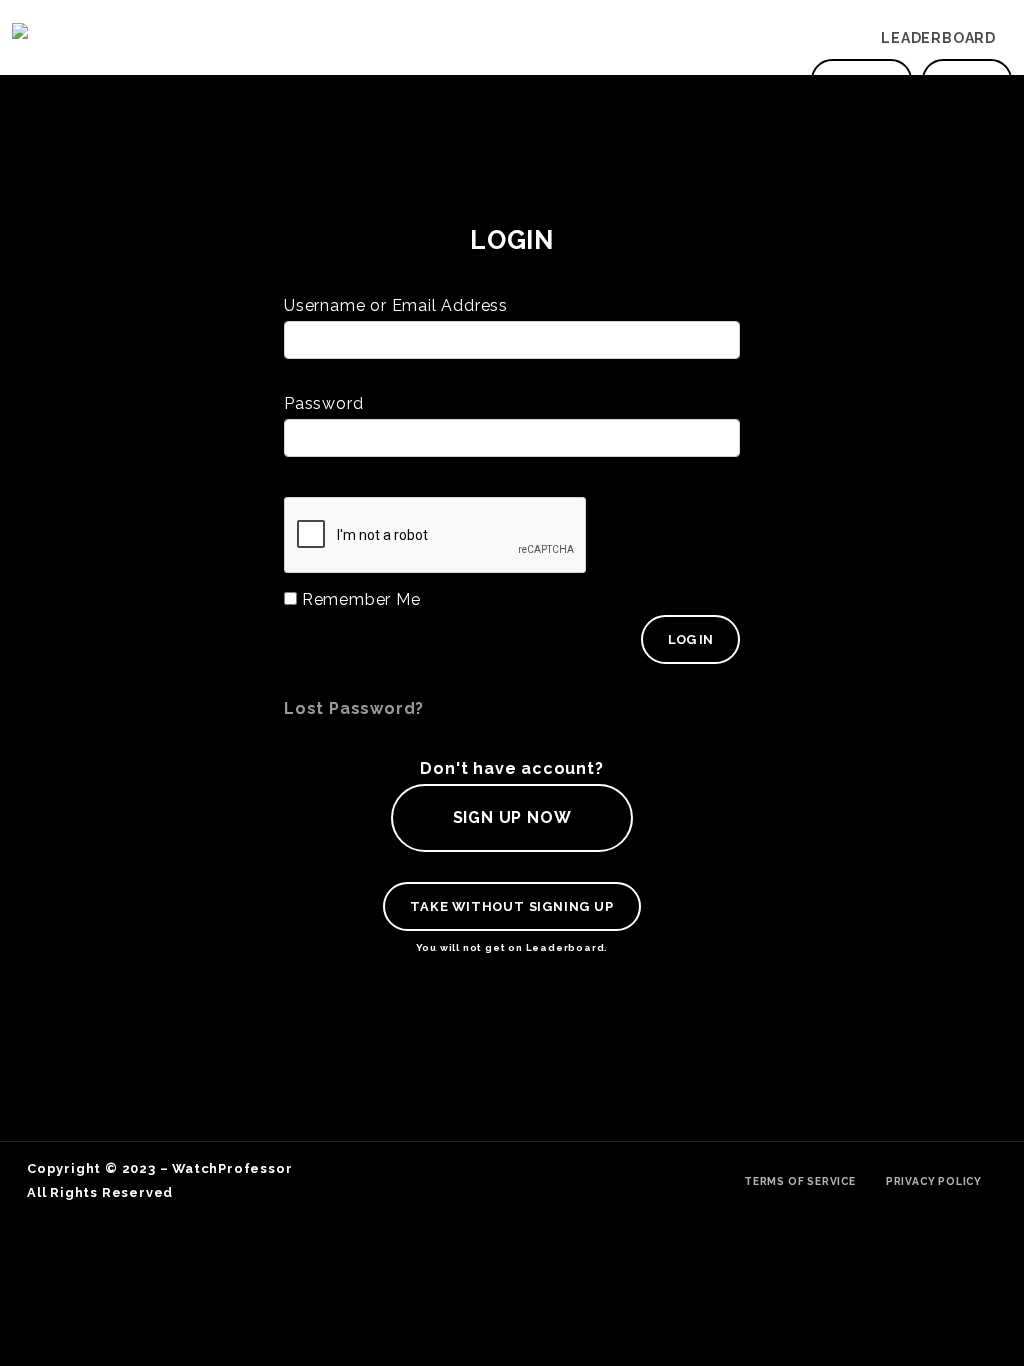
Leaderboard (938, 38)
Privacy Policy (934, 1181)
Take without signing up (511, 906)
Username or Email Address (396, 305)
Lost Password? (354, 708)
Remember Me (359, 599)
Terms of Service (800, 1181)
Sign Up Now (512, 817)
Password (323, 403)
